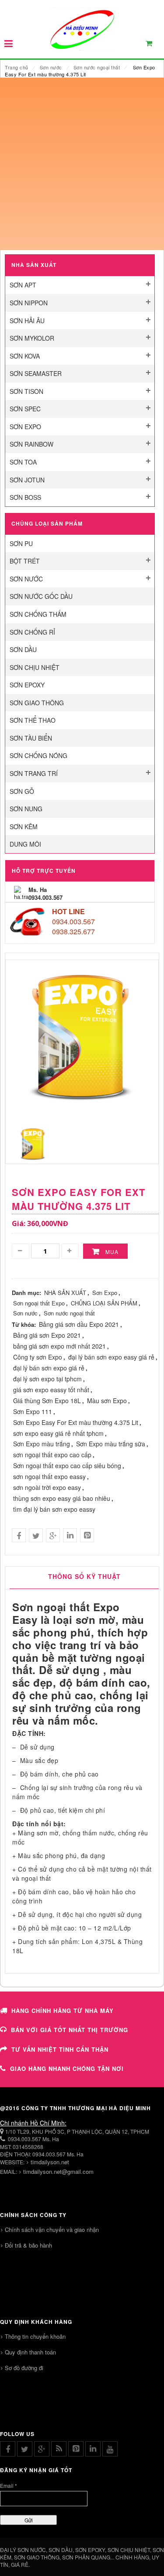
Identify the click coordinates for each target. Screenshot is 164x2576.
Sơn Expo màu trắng (42, 1444)
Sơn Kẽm (24, 827)
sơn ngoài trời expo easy (47, 1487)
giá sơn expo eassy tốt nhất (51, 1390)
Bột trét (25, 561)
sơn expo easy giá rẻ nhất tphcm (58, 1433)
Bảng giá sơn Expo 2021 (47, 1335)
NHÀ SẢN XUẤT (65, 1293)
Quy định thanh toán (30, 2352)
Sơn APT (23, 285)
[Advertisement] (82, 164)
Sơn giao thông (37, 703)
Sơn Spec (25, 409)
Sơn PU (21, 543)
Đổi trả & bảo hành (28, 2245)
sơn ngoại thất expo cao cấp (52, 1455)
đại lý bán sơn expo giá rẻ (49, 1368)
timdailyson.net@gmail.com (58, 2171)
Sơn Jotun (27, 480)
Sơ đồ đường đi (24, 2368)
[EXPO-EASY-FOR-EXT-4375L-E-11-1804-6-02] (33, 1143)
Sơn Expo (25, 427)
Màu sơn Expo (107, 1401)
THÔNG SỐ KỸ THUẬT (84, 1576)
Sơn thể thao (33, 720)
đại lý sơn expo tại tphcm (47, 1379)
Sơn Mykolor (32, 338)
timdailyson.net (50, 2162)
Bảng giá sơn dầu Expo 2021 (79, 1324)
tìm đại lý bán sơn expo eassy (54, 1509)
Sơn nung (26, 809)
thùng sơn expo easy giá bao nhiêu (62, 1498)
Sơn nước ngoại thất (97, 67)
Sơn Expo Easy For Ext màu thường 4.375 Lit (76, 1422)
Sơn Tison (26, 391)
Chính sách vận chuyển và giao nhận (52, 2229)
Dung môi (25, 844)
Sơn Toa (23, 462)
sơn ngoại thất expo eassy (49, 1476)
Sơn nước (51, 67)
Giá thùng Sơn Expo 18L (47, 1401)
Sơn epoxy (27, 685)
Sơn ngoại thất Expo (39, 1303)
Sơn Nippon (29, 303)
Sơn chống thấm (38, 614)
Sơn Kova (25, 356)
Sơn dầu (23, 649)
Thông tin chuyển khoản (35, 2336)
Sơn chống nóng (38, 755)
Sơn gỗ (22, 791)
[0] (154, 45)
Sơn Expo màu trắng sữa (111, 1444)
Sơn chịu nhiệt (35, 667)
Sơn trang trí (34, 773)
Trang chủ (17, 67)
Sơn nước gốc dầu (41, 596)
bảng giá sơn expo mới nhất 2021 (59, 1346)
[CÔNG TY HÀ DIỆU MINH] (82, 29)
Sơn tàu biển (31, 738)
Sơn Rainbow (31, 444)
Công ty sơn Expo (38, 1357)
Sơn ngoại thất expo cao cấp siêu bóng (67, 1466)
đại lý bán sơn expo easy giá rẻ (111, 1357)
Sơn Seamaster (36, 373)
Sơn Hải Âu (27, 321)
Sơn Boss (25, 497)
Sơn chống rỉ (32, 632)
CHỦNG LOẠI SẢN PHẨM (104, 1303)
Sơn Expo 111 (33, 1411)
